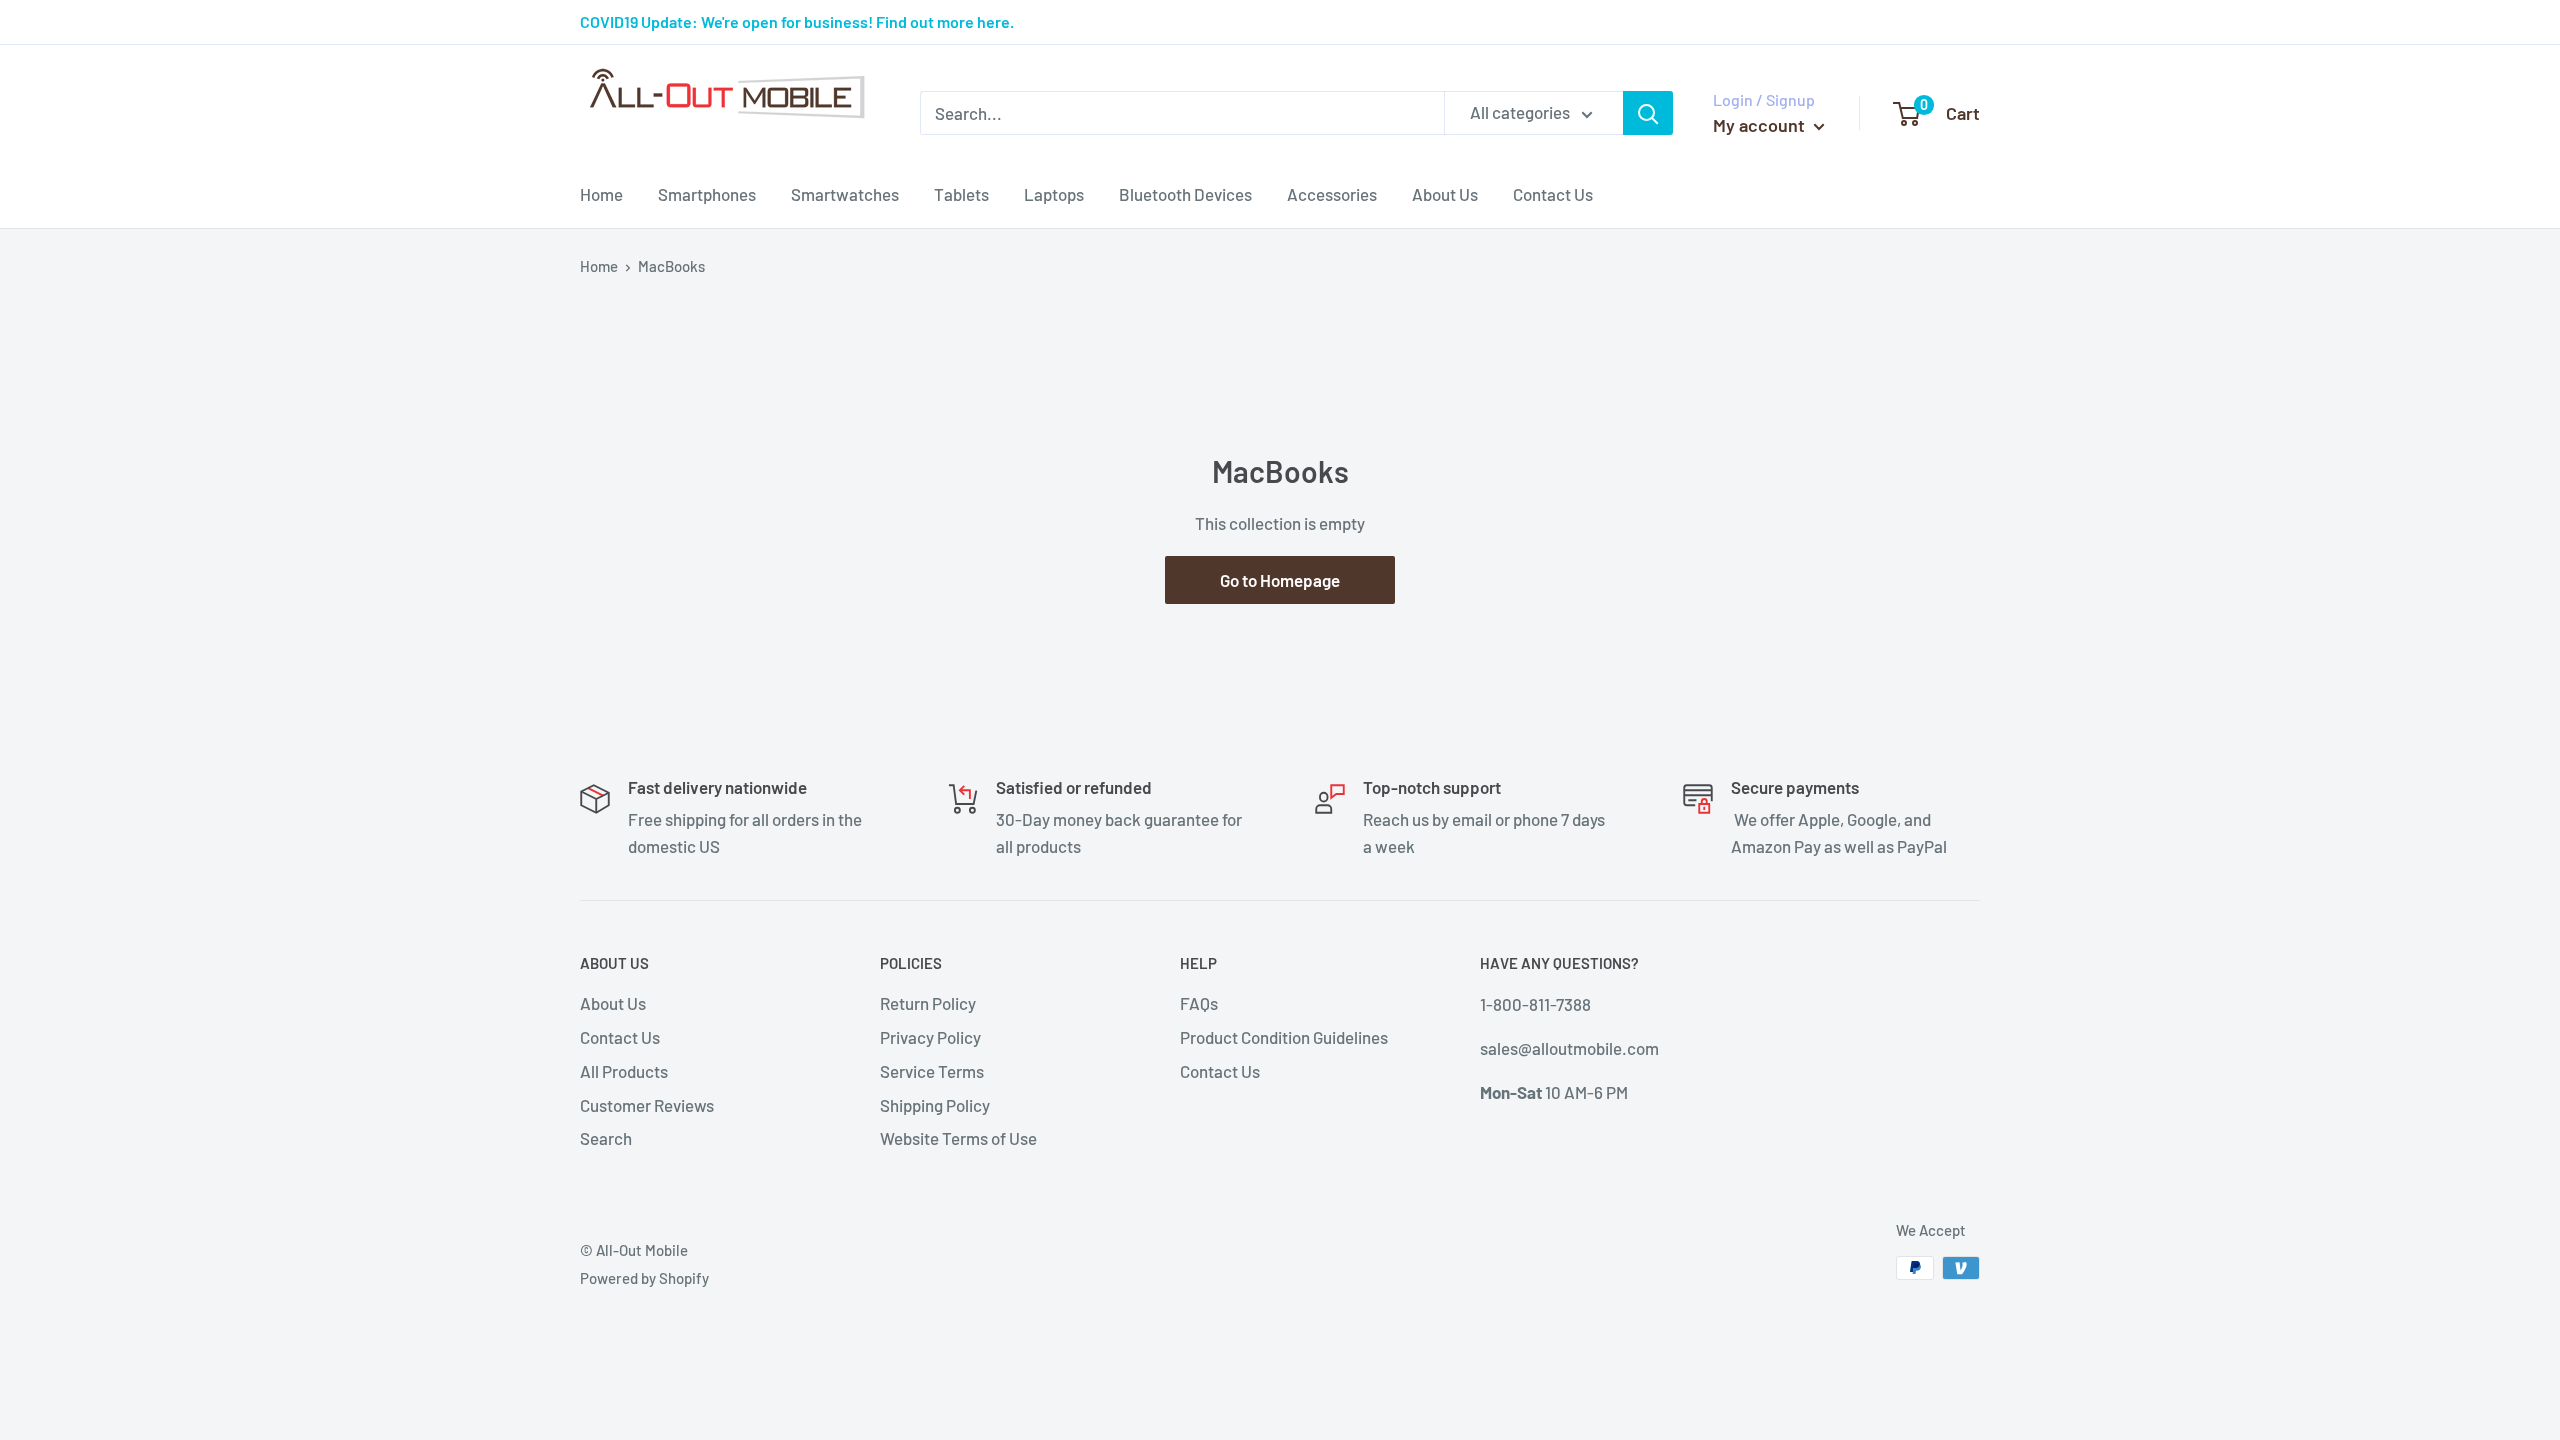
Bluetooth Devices (1185, 194)
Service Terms (932, 1071)
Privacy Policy (930, 1037)
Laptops (1054, 194)
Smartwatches (845, 194)
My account (1761, 125)
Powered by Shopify (644, 1278)
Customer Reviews (647, 1105)
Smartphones (707, 194)
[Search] (1648, 113)
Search (606, 1138)
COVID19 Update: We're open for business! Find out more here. (797, 21)
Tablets (961, 194)
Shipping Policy (935, 1105)
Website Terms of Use (958, 1138)
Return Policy (928, 1003)
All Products (624, 1071)
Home (601, 194)
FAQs (1199, 1003)
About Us (1445, 194)
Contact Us (1553, 194)
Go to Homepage (1280, 580)
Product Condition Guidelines (1284, 1037)
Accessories (1332, 194)
